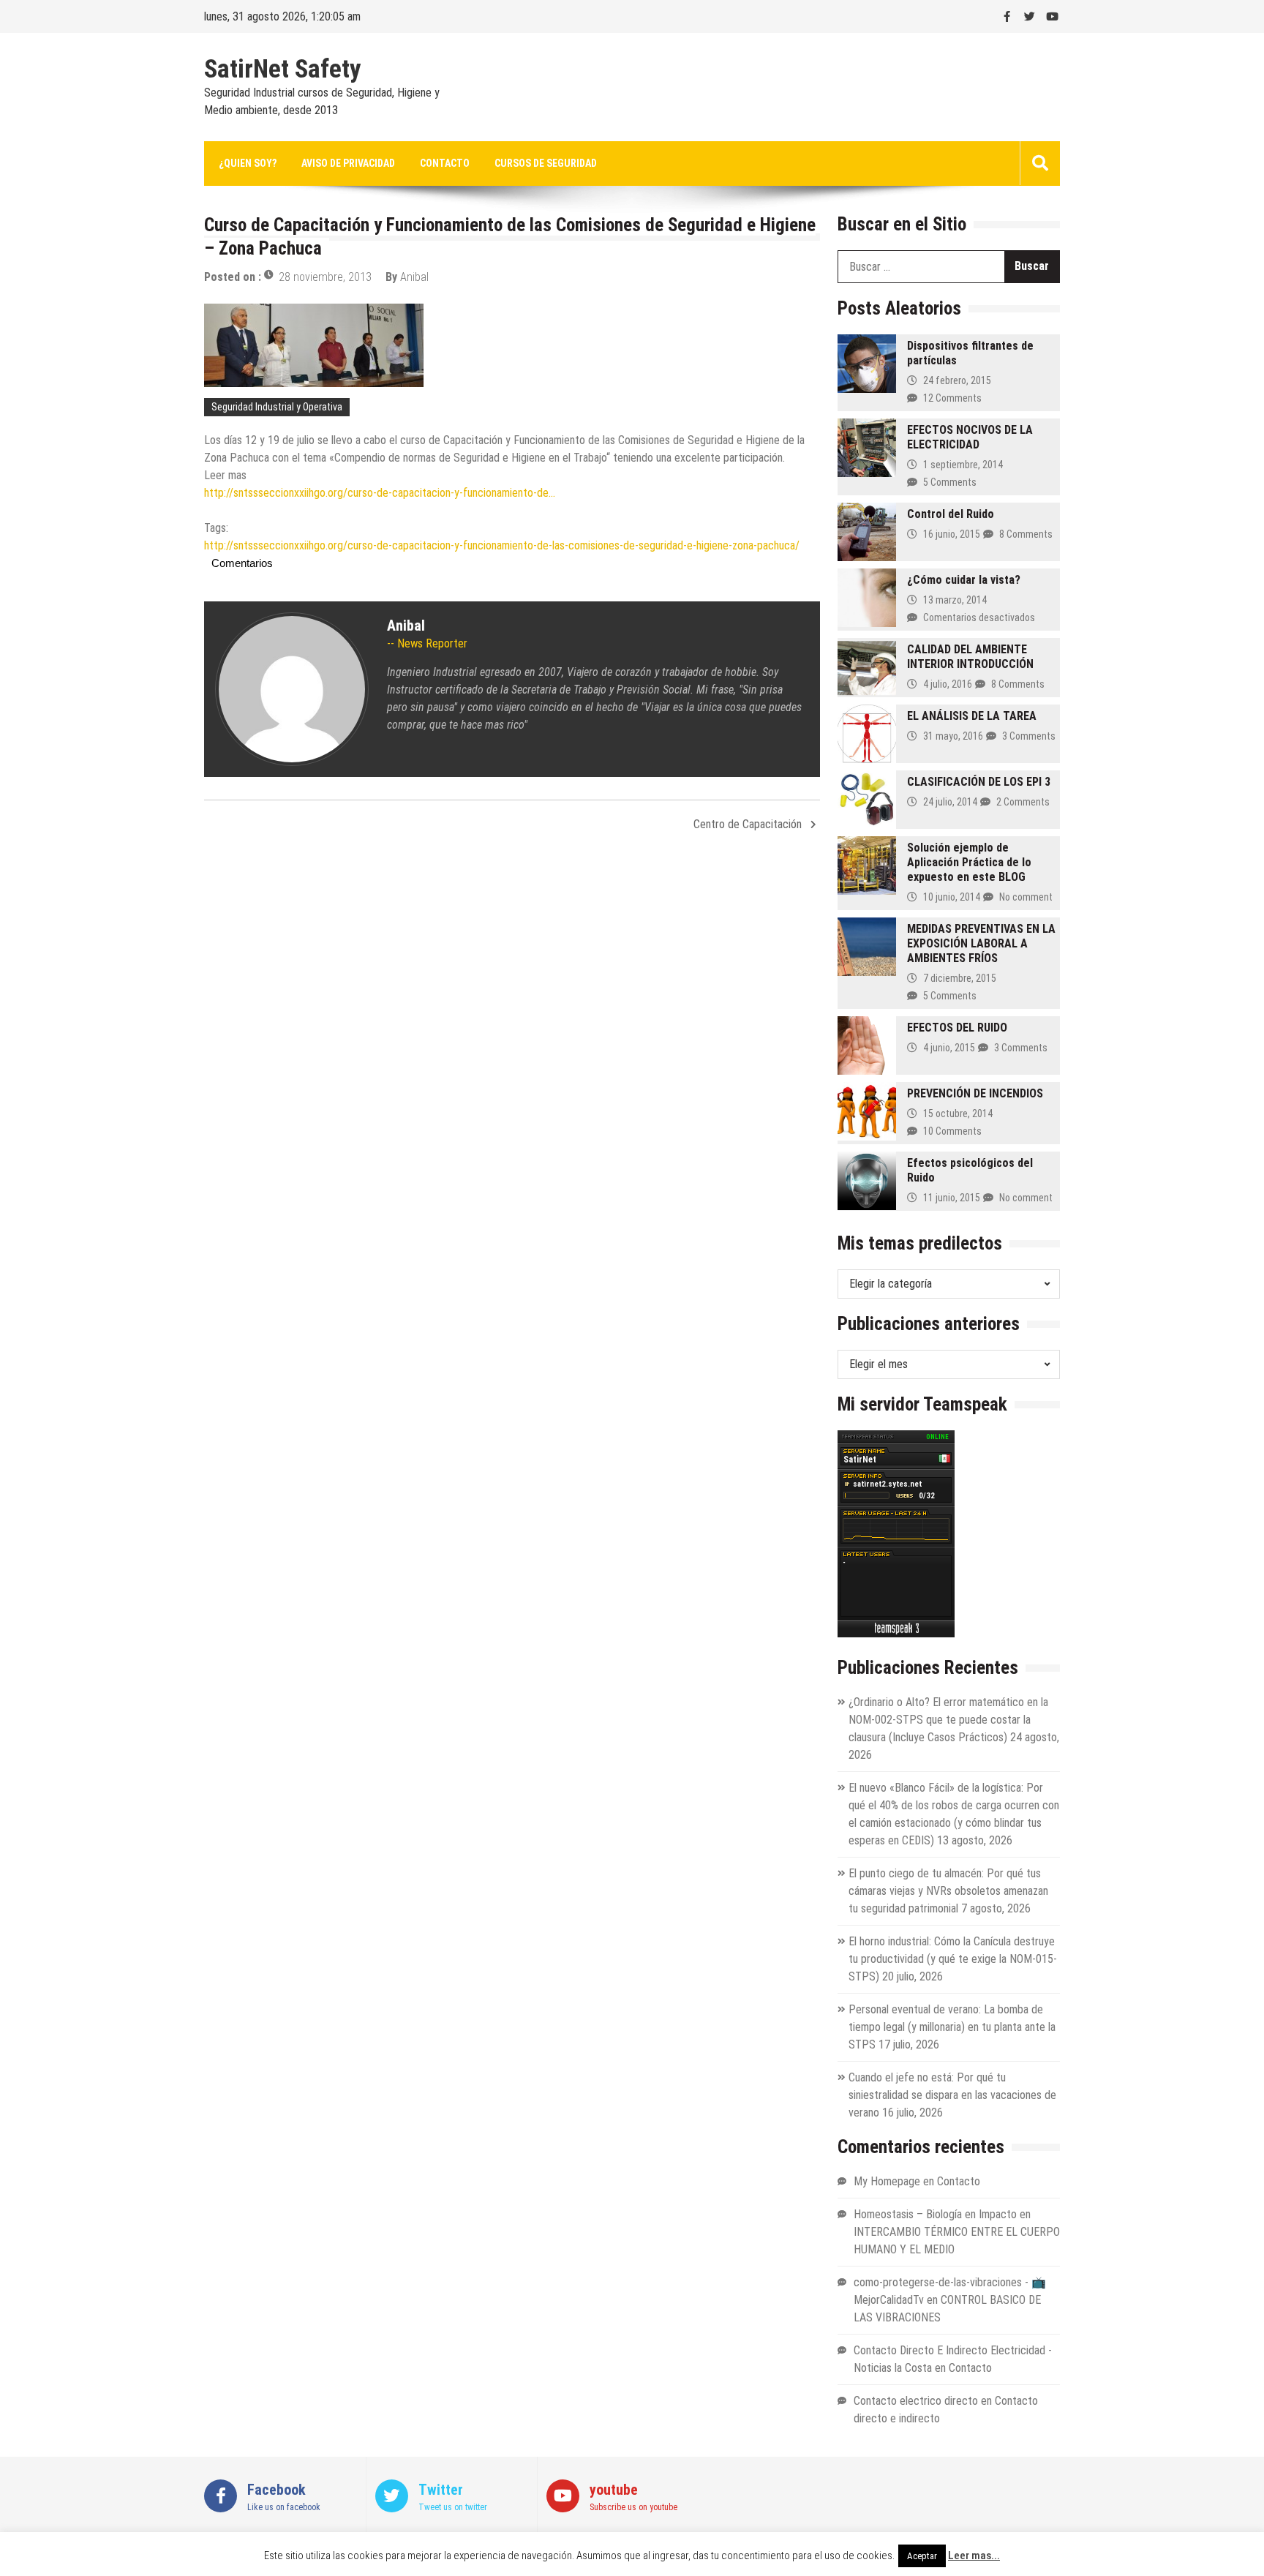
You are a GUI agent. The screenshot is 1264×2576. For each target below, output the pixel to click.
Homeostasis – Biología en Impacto (935, 2214)
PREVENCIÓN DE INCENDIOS (975, 1093)
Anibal (414, 277)
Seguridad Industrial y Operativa (277, 407)
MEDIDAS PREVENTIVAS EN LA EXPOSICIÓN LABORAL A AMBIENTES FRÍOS (981, 943)
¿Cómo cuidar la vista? (964, 580)
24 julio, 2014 (950, 802)
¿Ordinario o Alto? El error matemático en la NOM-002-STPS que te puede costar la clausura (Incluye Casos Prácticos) (948, 1720)
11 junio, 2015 (952, 1198)
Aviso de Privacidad (348, 163)
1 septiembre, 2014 (963, 465)
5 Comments (950, 482)
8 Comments (1026, 534)
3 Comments (1029, 736)
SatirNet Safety (283, 70)
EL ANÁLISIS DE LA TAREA (972, 716)
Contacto (445, 163)
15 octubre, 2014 (958, 1114)
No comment (1026, 897)
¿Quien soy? (248, 163)
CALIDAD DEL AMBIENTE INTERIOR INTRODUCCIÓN (970, 657)
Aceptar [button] (922, 2556)
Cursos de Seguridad (546, 163)
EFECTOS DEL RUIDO (957, 1028)
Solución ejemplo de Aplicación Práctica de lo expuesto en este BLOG (969, 862)
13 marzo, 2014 (955, 600)
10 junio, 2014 (952, 897)
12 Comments (952, 398)
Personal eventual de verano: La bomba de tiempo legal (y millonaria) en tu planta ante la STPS (952, 2027)
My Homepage (887, 2181)
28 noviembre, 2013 (325, 277)
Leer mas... (974, 2556)
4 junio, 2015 (949, 1048)
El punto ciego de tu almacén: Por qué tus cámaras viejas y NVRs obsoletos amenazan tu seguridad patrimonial (948, 1891)
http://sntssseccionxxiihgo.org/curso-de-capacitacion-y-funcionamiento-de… (380, 493)
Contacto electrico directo (916, 2401)
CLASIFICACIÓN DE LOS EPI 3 (979, 782)
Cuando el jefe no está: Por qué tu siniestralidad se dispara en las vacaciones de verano (952, 2095)
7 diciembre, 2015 (960, 978)
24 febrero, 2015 (957, 380)
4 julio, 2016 (948, 684)
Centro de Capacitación (748, 824)
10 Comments (952, 1131)
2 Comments (1023, 802)
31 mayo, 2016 (953, 736)
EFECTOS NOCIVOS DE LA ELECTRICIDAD (970, 437)
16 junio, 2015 (952, 534)
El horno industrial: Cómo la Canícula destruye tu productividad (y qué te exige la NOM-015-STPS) (953, 1959)
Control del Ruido (951, 514)
